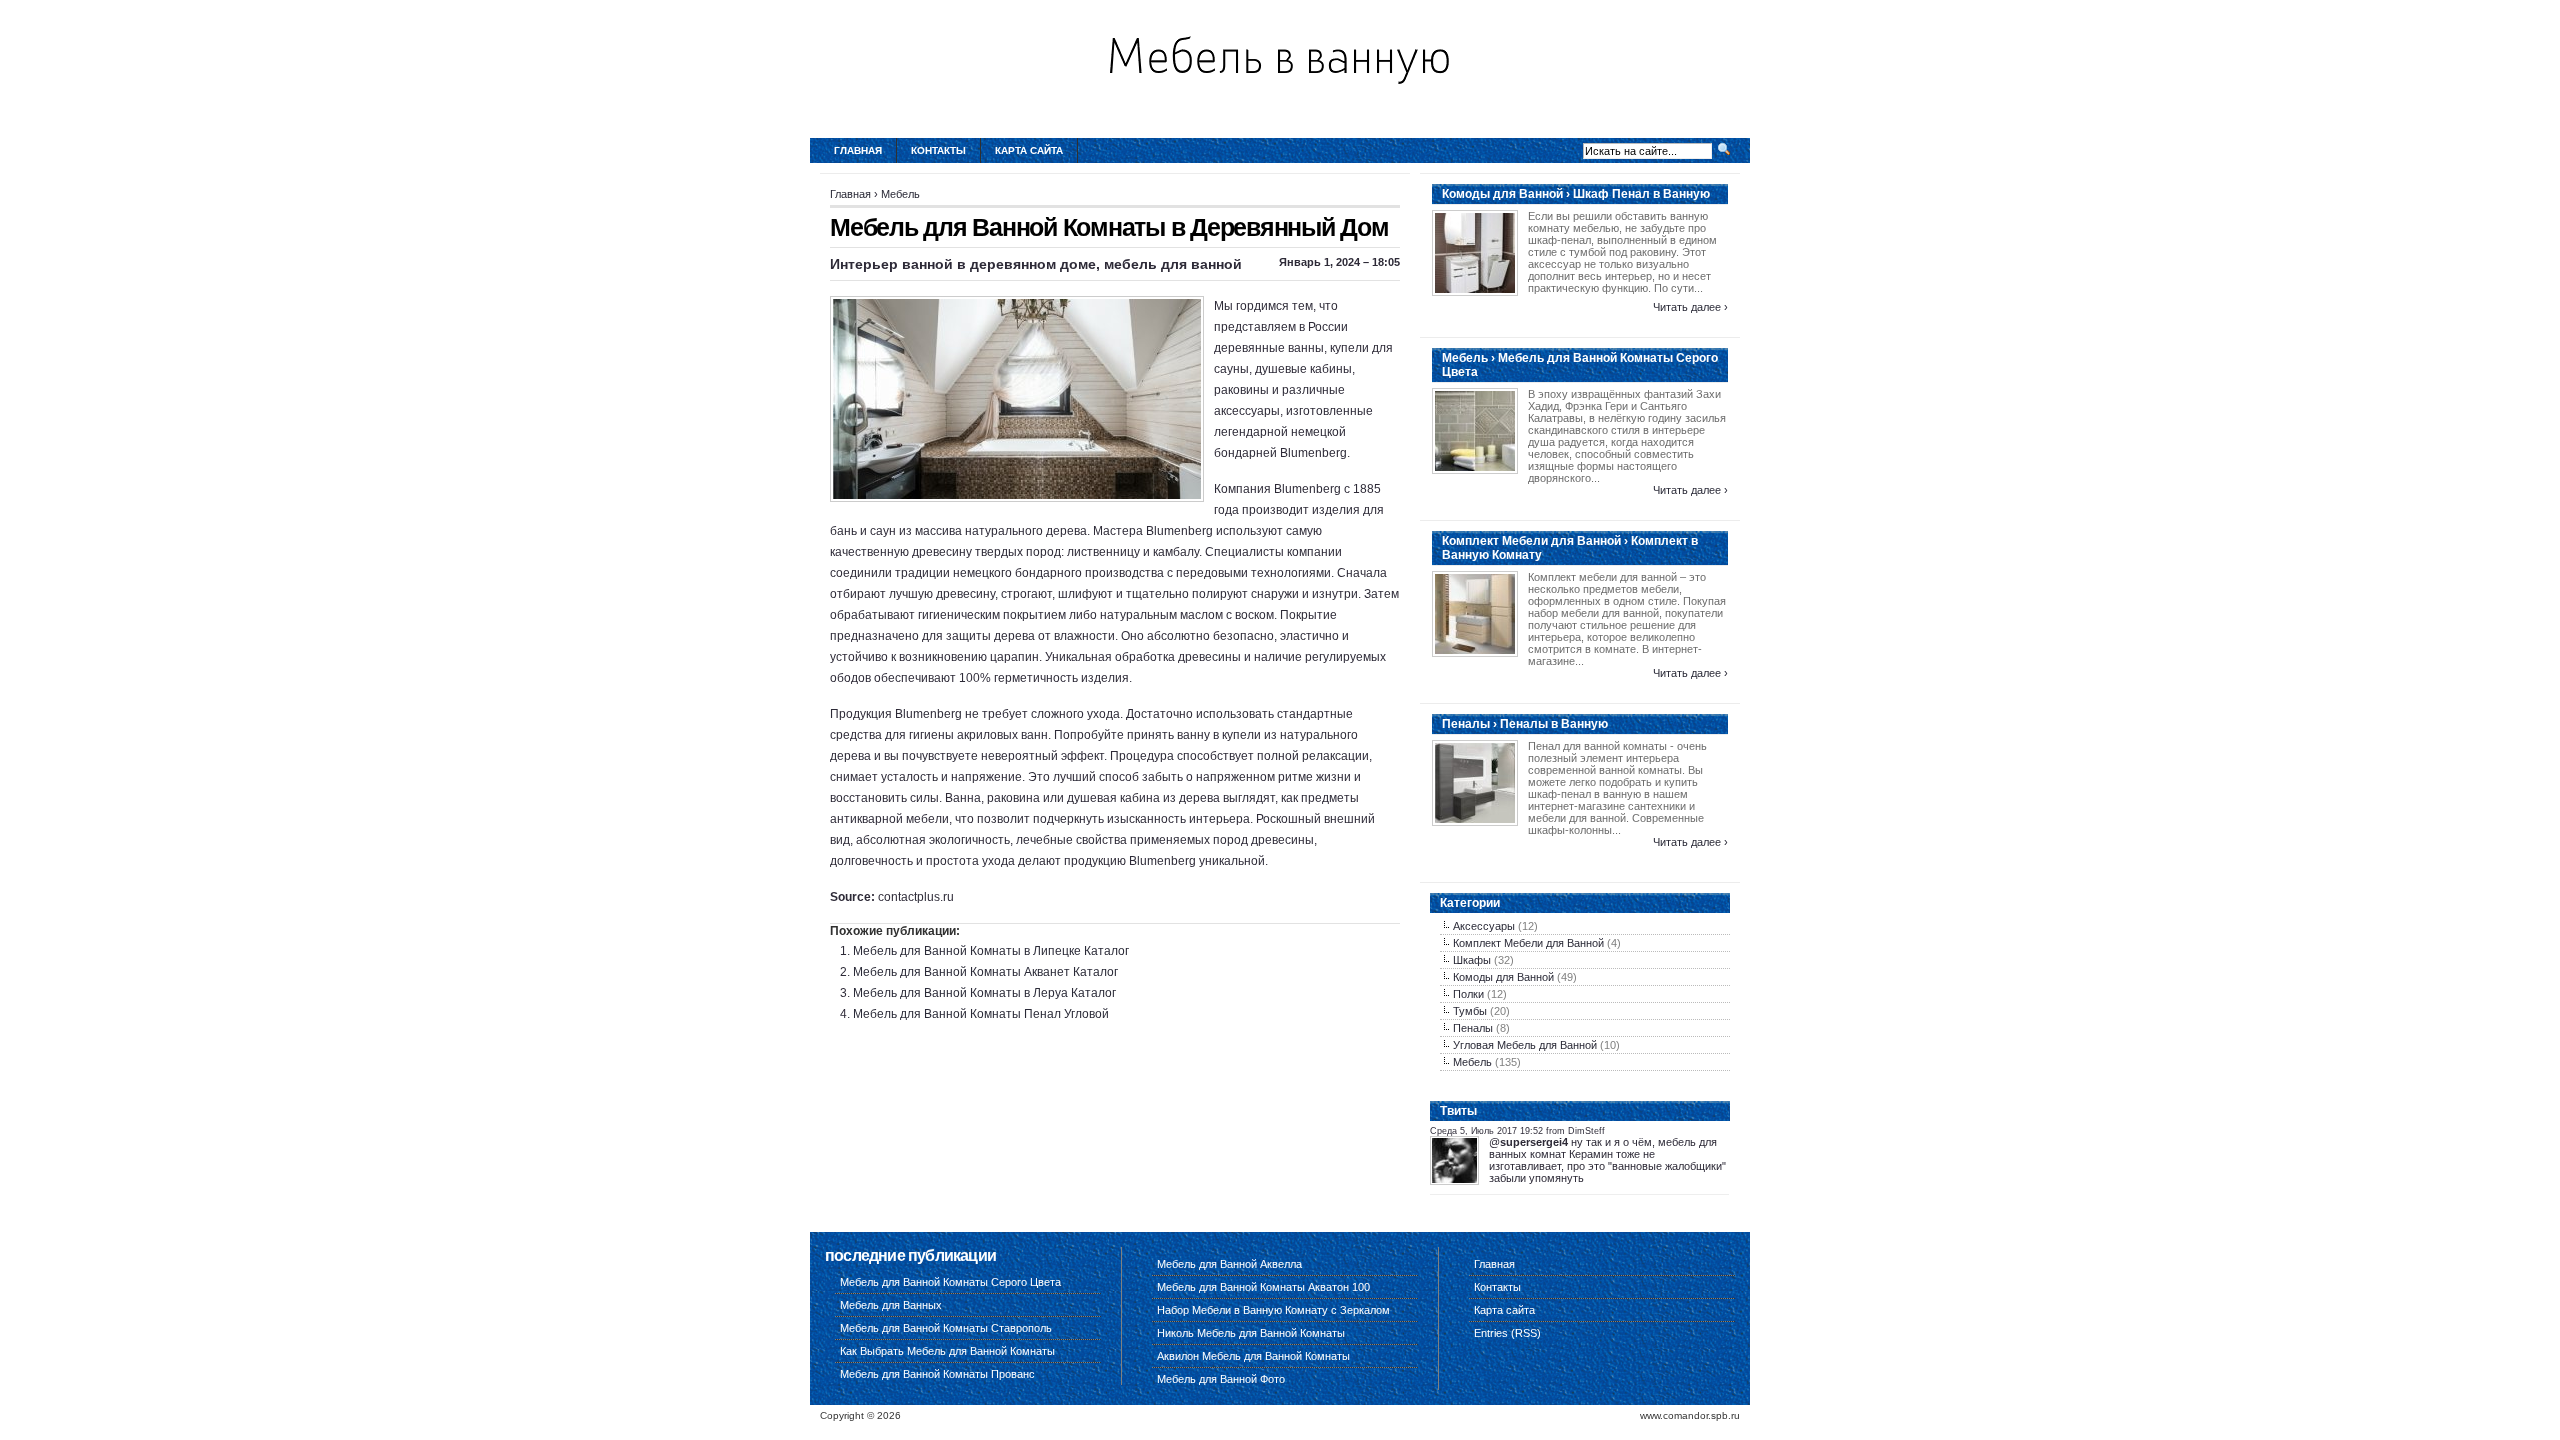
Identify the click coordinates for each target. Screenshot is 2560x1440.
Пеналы (1473, 1028)
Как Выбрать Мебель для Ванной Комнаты (947, 1351)
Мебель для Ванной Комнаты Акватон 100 (1263, 1287)
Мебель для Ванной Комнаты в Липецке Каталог (991, 951)
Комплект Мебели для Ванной (1528, 943)
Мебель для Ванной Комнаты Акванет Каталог (985, 972)
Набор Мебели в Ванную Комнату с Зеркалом (1273, 1310)
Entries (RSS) (1507, 1333)
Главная (858, 150)
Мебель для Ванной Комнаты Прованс (937, 1374)
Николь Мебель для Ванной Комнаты (1251, 1333)
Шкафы (1472, 960)
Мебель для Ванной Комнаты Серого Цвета (950, 1282)
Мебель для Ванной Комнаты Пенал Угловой (981, 1014)
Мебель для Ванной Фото (1221, 1379)
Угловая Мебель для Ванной (1525, 1045)
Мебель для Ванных (891, 1305)
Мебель (900, 194)
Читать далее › (1690, 307)
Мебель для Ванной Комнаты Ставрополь (946, 1328)
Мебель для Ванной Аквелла (1229, 1264)
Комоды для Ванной (1503, 977)
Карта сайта (1029, 150)
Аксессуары (1484, 926)
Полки (1468, 994)
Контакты (938, 150)
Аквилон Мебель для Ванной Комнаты (1253, 1356)
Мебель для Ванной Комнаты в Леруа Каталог (984, 993)
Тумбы (1470, 1011)
